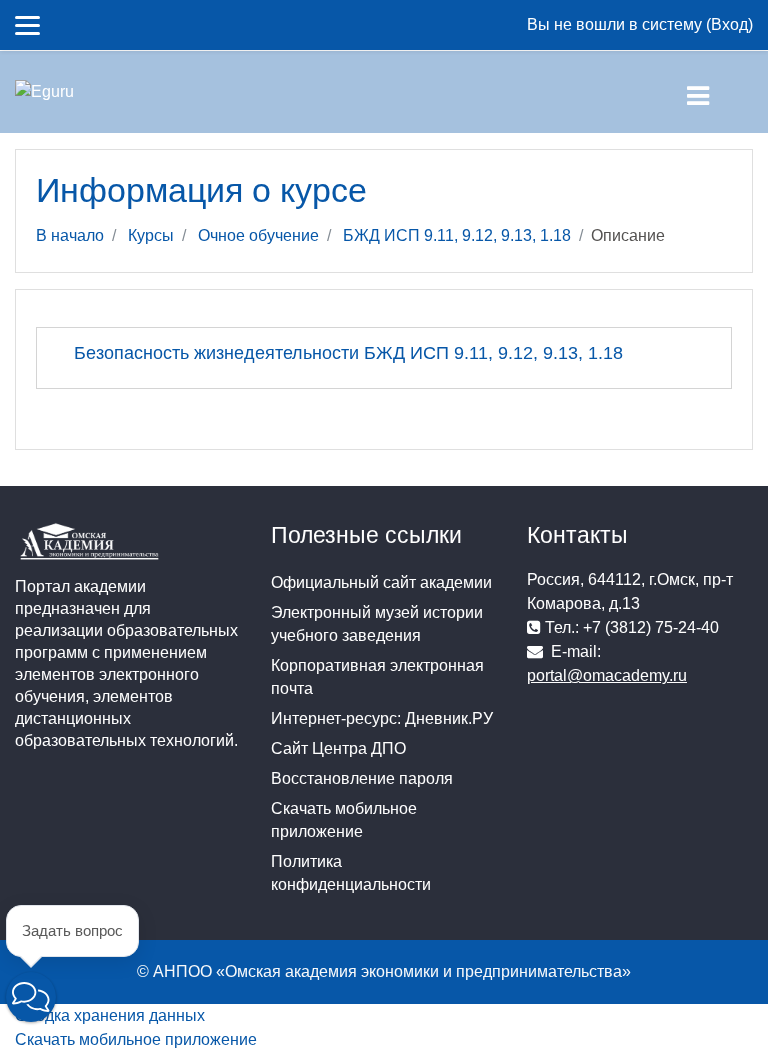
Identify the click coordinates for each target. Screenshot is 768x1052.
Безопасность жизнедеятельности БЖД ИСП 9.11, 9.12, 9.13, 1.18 (348, 353)
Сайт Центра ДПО (338, 748)
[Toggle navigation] (714, 92)
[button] (31, 997)
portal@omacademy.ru (607, 675)
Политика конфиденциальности (351, 873)
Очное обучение (258, 235)
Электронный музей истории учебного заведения (377, 624)
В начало (70, 235)
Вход (729, 24)
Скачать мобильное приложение (344, 820)
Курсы (151, 235)
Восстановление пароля (362, 778)
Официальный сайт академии (381, 582)
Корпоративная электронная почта (377, 677)
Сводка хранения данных (110, 1015)
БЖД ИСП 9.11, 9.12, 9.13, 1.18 (457, 235)
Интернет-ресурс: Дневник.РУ (382, 718)
